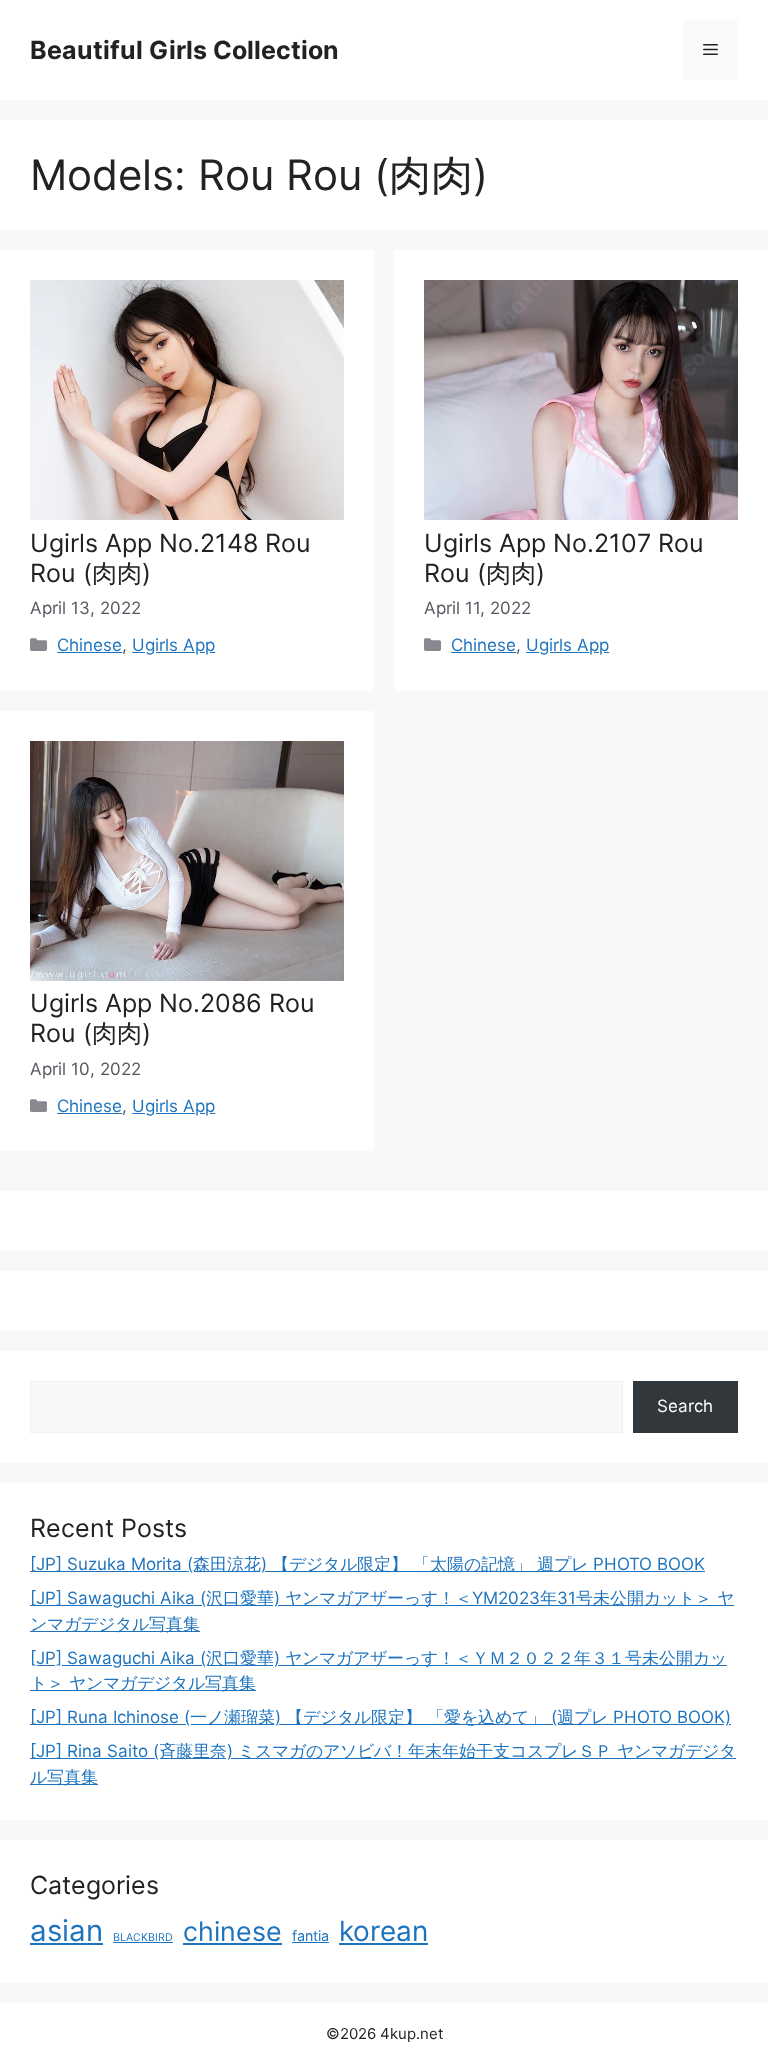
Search (685, 1406)
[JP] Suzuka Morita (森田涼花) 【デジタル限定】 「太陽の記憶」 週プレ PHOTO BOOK (367, 1564)
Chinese (89, 645)
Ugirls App (173, 645)
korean (383, 1931)
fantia (310, 1935)
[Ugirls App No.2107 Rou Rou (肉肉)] (581, 514)
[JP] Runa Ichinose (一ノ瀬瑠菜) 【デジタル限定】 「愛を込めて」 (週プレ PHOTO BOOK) (380, 1717)
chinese (232, 1931)
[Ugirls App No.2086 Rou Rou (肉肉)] (187, 975)
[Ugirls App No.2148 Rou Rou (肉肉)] (187, 514)
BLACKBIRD (143, 1937)
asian (66, 1930)
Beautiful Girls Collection (184, 50)
